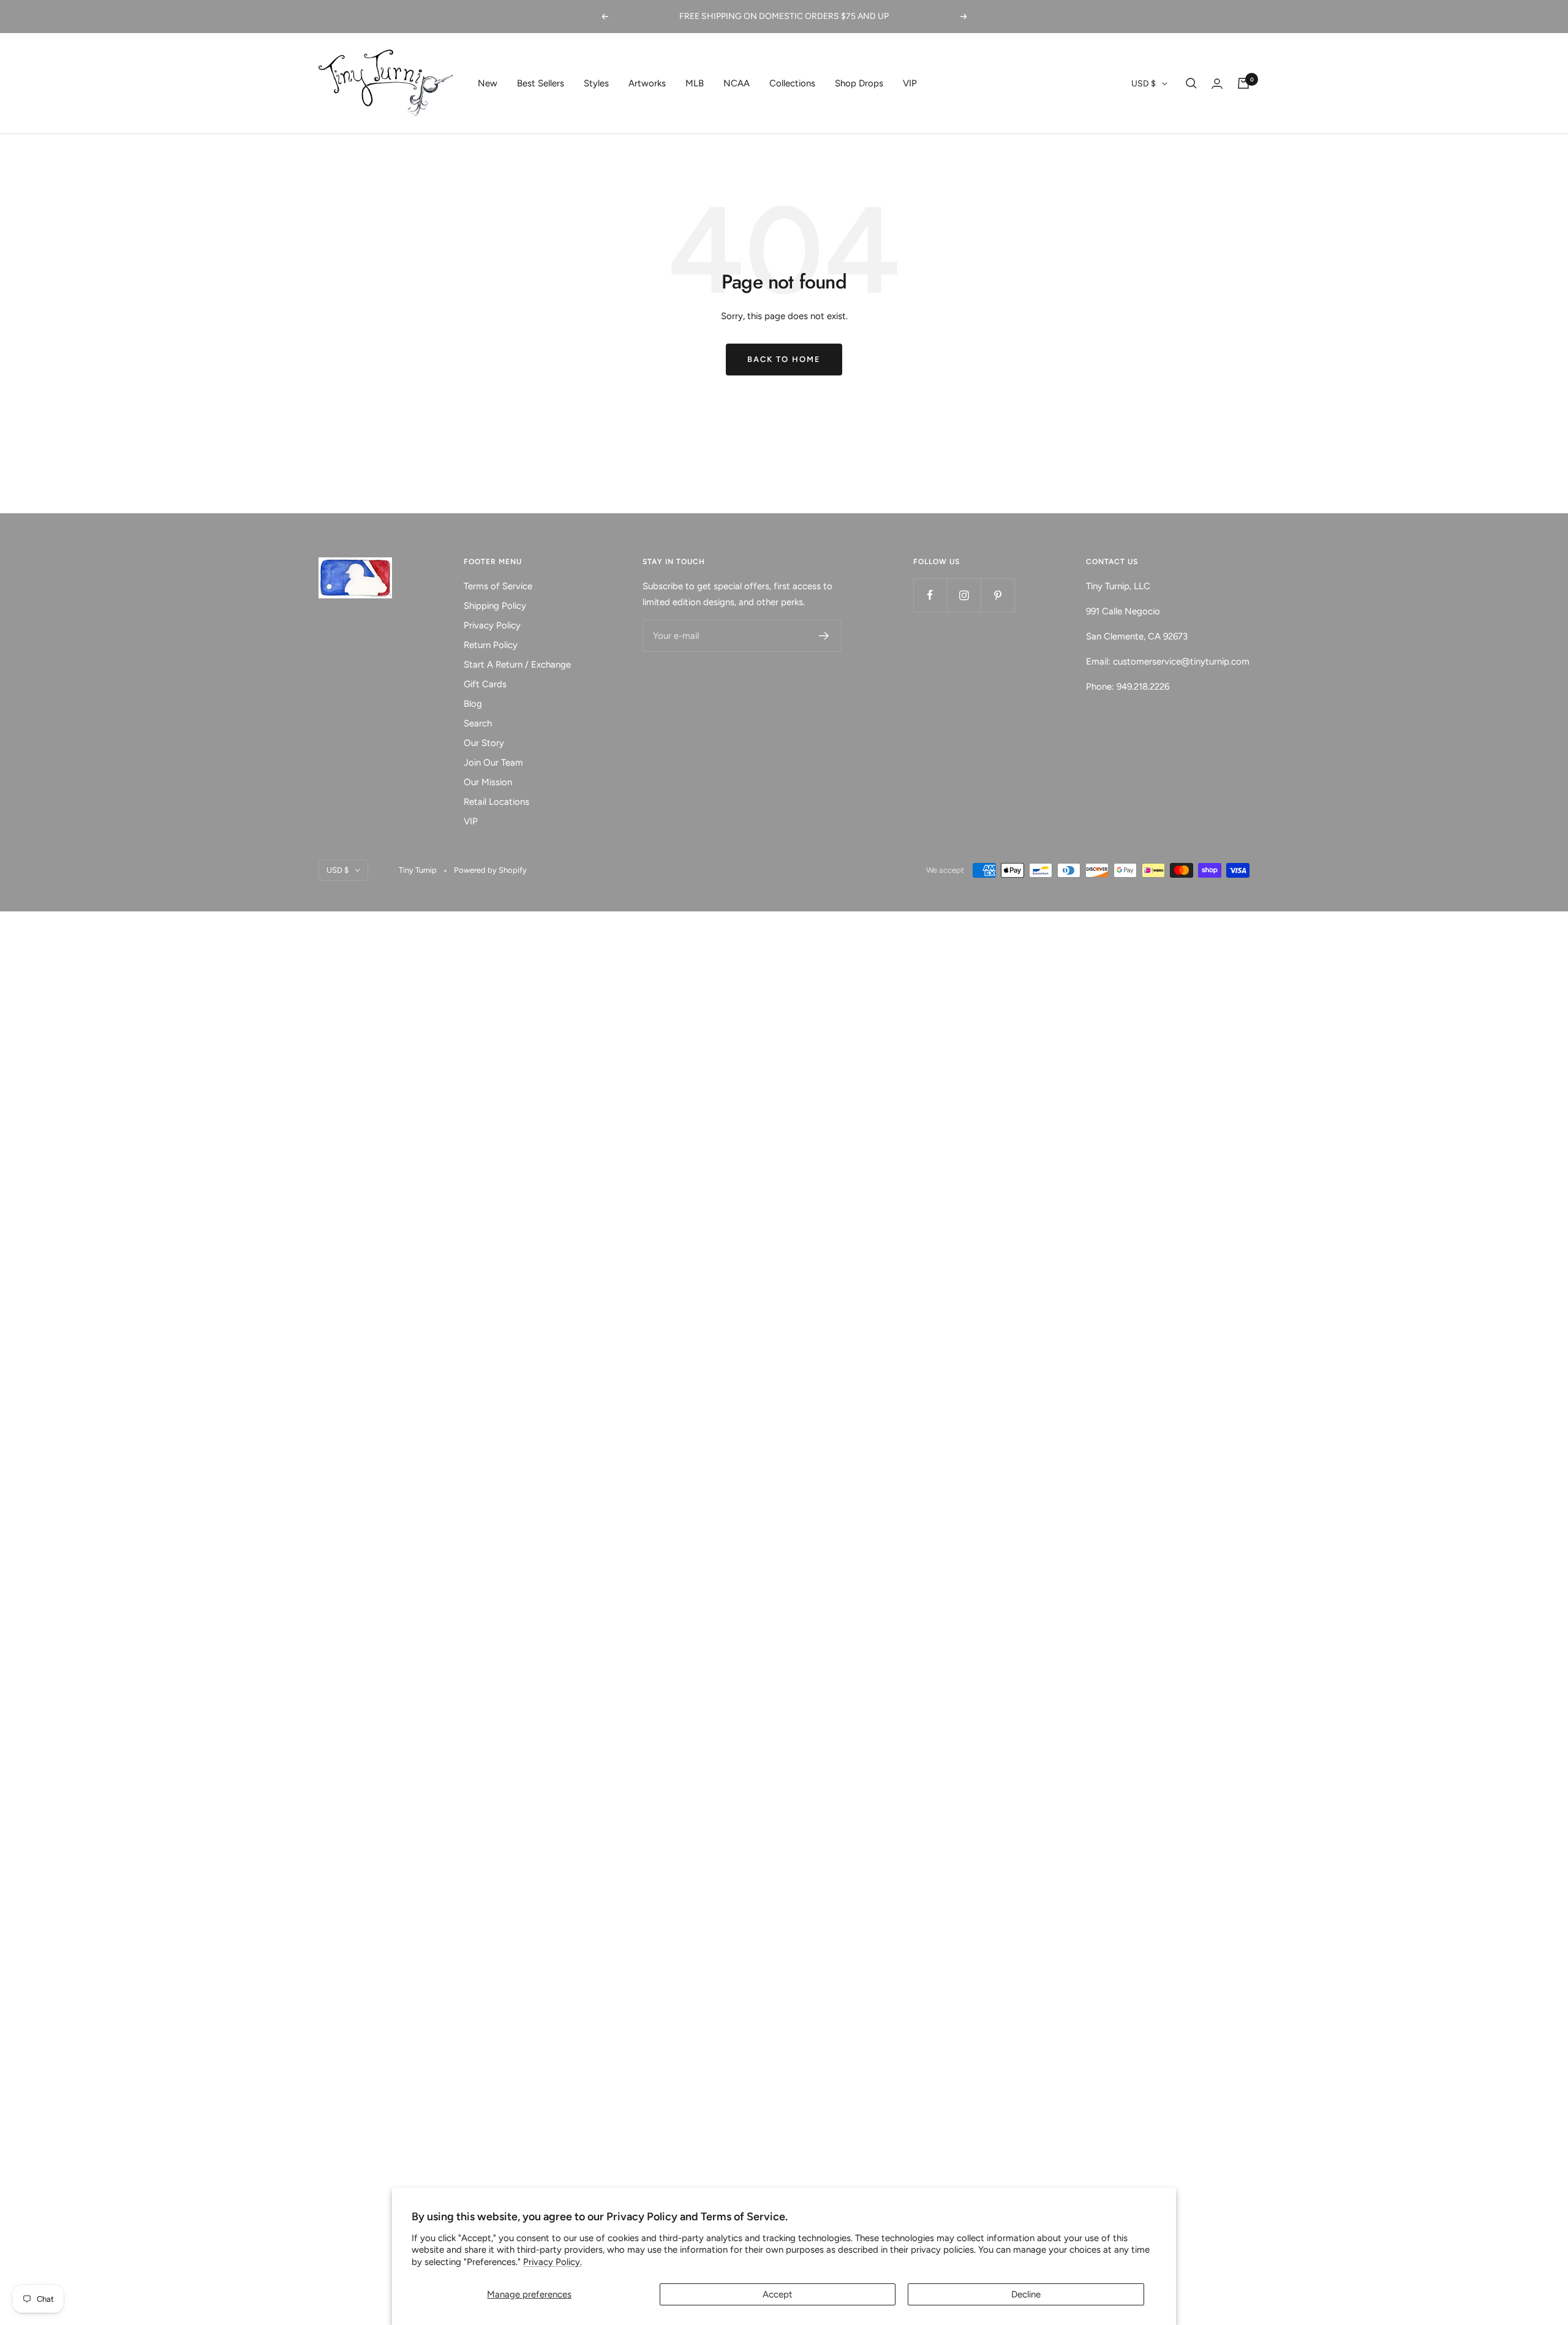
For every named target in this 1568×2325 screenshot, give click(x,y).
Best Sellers (541, 83)
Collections (792, 83)
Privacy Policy (492, 625)
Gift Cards (485, 684)
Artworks (647, 83)
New (488, 83)
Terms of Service (498, 586)
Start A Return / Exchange (517, 665)
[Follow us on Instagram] (964, 595)
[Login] (1217, 84)
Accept (778, 2294)
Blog (473, 704)
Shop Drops (859, 83)
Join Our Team (493, 763)
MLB (695, 83)
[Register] (824, 636)
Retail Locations (496, 802)
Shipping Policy (495, 606)
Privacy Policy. (552, 2262)
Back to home (784, 359)
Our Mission (488, 782)
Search (478, 723)
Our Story (484, 743)
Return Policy (491, 645)
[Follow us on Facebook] (930, 595)
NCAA (737, 83)
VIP (910, 83)
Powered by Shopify (490, 870)
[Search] (1191, 83)
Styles (596, 83)
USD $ (1144, 84)
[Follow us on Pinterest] (997, 595)
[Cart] (1243, 83)
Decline (1026, 2294)
